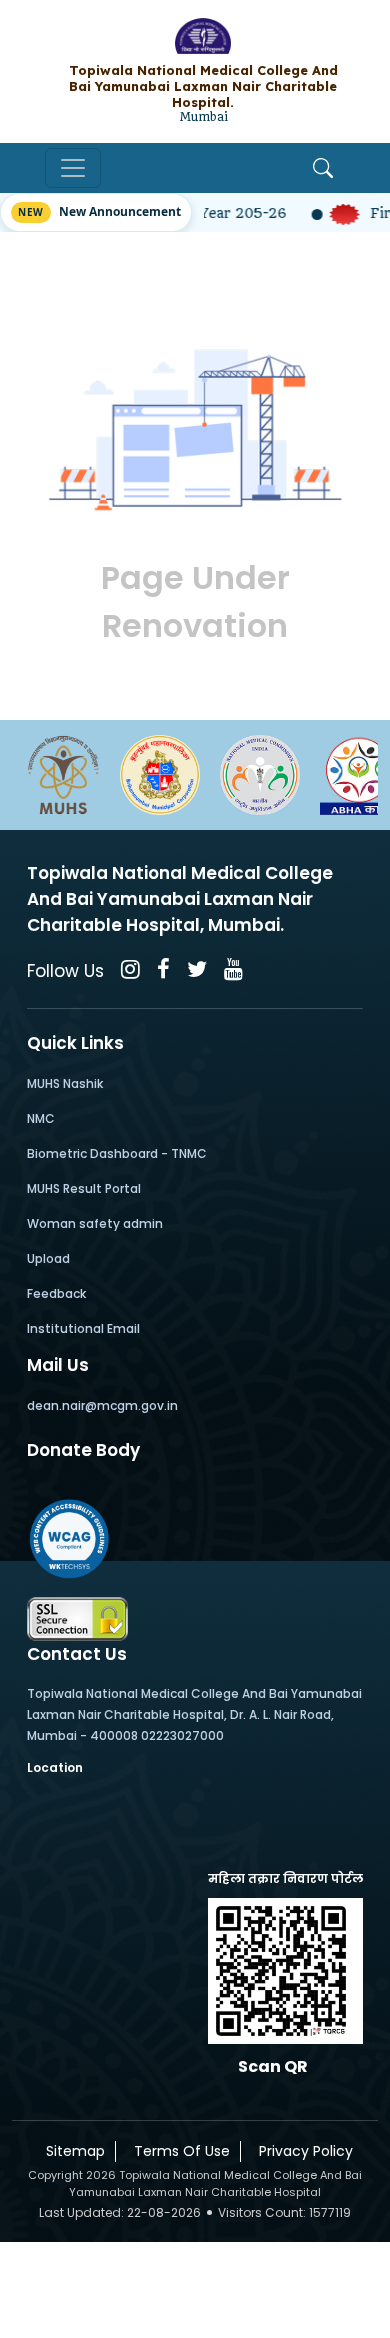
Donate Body (83, 1450)
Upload (48, 1258)
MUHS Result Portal (84, 1188)
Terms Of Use (178, 2151)
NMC (41, 1118)
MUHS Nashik (65, 1083)
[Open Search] (323, 168)
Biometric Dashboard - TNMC (117, 1153)
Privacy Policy (302, 2151)
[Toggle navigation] (73, 168)
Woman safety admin (95, 1223)
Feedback (56, 1293)
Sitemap (71, 2151)
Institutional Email (83, 1328)
